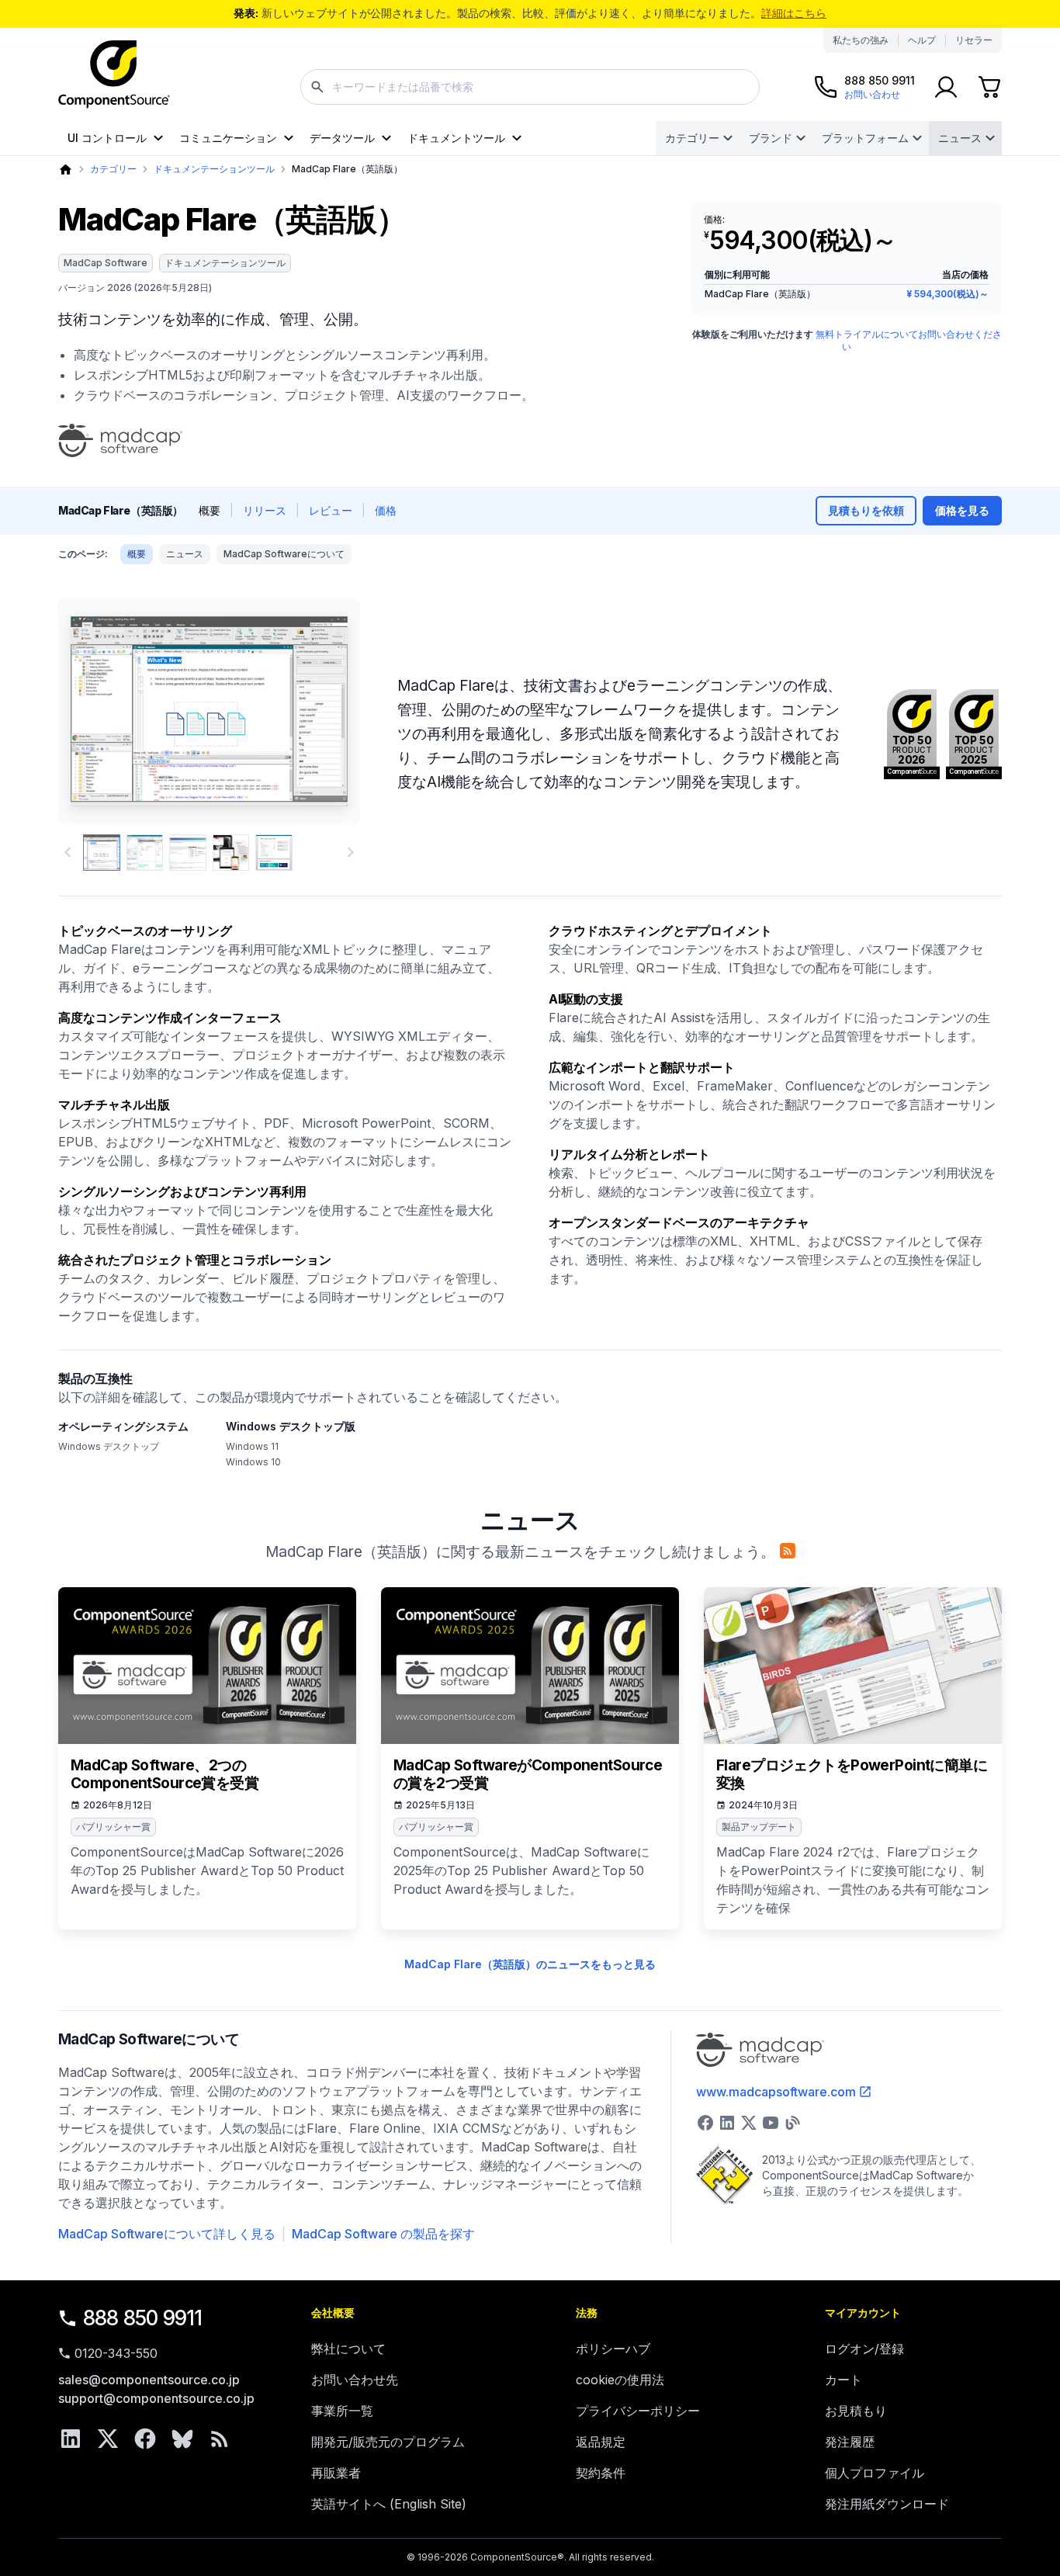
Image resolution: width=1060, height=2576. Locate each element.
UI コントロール (107, 138)
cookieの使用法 (620, 2380)
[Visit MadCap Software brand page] (120, 441)
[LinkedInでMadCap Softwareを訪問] (727, 2123)
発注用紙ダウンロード (887, 2504)
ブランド (771, 138)
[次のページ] (351, 852)
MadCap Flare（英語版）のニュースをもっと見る (530, 1964)
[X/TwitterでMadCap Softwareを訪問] (749, 2123)
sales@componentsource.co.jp (149, 2380)
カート (843, 2380)
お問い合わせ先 (355, 2380)
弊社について (348, 2349)
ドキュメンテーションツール (214, 169)
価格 (386, 510)
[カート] (989, 87)
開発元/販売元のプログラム (388, 2442)
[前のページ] (68, 852)
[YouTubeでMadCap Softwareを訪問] (771, 2123)
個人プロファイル (875, 2473)
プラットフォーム (865, 138)
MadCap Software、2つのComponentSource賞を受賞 (165, 1775)
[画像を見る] (102, 853)
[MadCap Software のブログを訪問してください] (792, 2123)
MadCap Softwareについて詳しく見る (167, 2234)
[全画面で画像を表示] (209, 712)
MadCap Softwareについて (284, 554)
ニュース (960, 138)
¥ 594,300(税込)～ (947, 294)
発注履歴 (850, 2442)
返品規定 (601, 2442)
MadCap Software (106, 263)
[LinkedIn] (71, 2439)
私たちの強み (861, 40)
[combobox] (530, 87)
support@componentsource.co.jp (156, 2398)
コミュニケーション (228, 138)
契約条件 (601, 2473)
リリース (265, 510)
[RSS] (220, 2439)
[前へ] (96, 712)
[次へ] (322, 712)
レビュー (331, 510)
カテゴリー (692, 138)
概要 (137, 554)
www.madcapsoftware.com (776, 2092)
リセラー (974, 40)
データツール (342, 138)
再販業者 (336, 2473)
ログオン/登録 (864, 2349)
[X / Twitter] (108, 2439)
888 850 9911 (143, 2318)
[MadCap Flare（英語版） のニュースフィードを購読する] (788, 1551)
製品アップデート (759, 1827)
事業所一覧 (342, 2411)
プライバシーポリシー (638, 2411)
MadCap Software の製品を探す (383, 2234)
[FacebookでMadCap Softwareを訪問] (705, 2123)
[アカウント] (946, 87)
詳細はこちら (794, 13)
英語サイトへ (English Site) (389, 2504)
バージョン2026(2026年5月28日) (135, 288)
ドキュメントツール (456, 138)
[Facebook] (145, 2439)
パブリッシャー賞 (113, 1827)
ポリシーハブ (613, 2349)
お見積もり (856, 2411)
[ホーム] (66, 170)
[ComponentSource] (114, 75)
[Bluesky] (182, 2439)
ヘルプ (922, 40)
